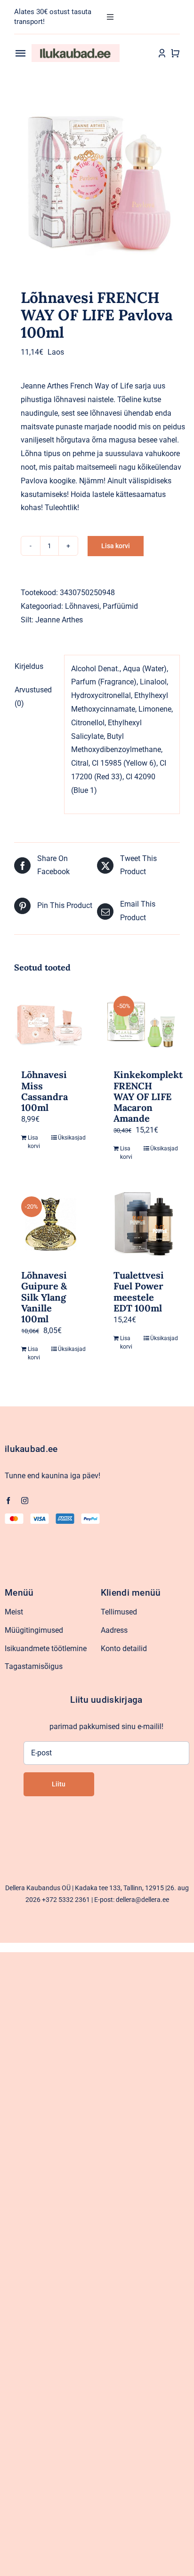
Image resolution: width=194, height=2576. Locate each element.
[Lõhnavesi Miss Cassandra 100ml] (51, 1023)
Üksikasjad (69, 1138)
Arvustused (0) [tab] (33, 697)
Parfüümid (120, 606)
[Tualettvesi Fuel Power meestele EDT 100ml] (143, 1224)
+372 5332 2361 (66, 1900)
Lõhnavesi (82, 606)
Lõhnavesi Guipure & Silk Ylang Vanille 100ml (44, 1297)
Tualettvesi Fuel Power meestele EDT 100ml (139, 1292)
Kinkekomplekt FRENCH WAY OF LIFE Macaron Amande (148, 1096)
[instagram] (25, 1501)
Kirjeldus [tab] (29, 666)
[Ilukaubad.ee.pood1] (76, 48)
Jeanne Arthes (59, 620)
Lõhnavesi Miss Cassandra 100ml (44, 1091)
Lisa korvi (116, 546)
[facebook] (8, 1501)
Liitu (59, 1784)
